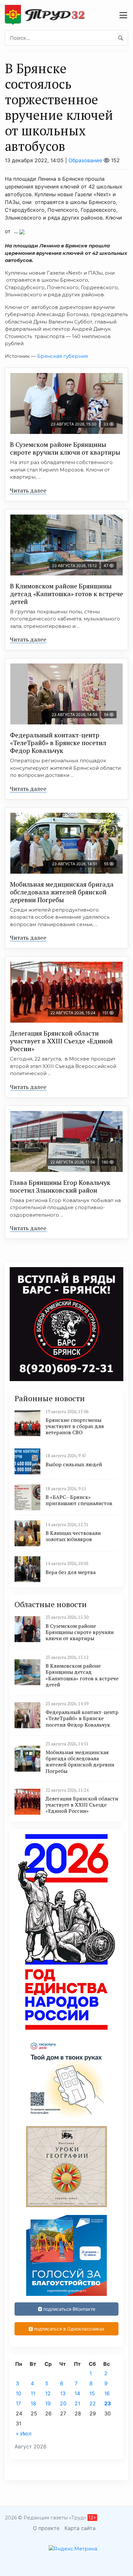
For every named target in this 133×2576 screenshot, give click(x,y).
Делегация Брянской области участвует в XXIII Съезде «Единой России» (61, 1041)
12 (48, 2393)
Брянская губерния (62, 356)
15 (92, 2393)
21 (77, 2403)
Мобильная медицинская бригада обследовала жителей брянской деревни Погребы (62, 892)
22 (93, 2403)
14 (77, 2393)
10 (19, 2393)
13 (63, 2393)
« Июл (24, 2434)
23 (108, 2403)
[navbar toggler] (123, 15)
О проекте (46, 2528)
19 (48, 2403)
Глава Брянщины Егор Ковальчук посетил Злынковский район (60, 1186)
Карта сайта (80, 2528)
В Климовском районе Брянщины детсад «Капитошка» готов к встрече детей (66, 594)
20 (63, 2403)
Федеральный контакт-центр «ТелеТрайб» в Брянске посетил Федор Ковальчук (58, 743)
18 (33, 2403)
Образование (85, 160)
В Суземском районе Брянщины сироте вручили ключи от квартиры (65, 448)
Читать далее (28, 490)
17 (18, 2403)
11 (33, 2393)
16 (107, 2393)
